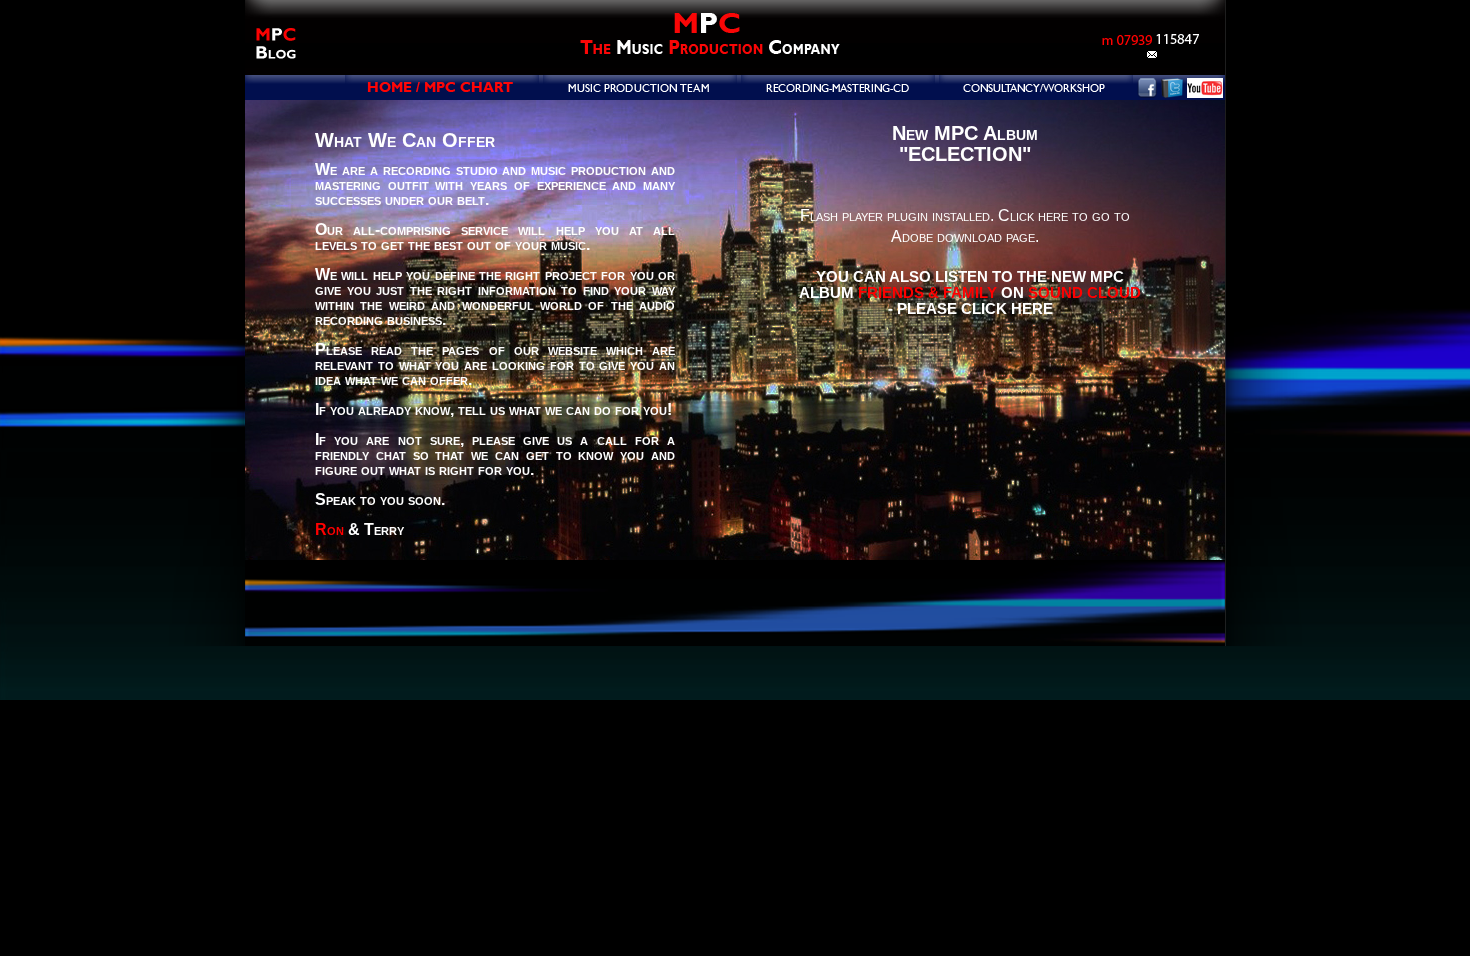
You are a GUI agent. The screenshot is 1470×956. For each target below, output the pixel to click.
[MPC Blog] (275, 69)
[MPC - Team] (640, 92)
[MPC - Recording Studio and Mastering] (838, 92)
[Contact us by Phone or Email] (1150, 60)
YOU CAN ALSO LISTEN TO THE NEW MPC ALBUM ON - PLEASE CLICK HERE (970, 292)
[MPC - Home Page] (442, 92)
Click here (1033, 215)
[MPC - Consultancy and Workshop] (1036, 92)
